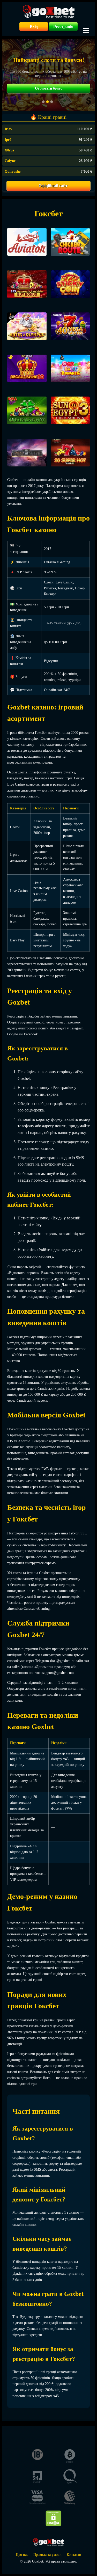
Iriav (8, 129)
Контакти (74, 2555)
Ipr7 (8, 140)
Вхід (34, 27)
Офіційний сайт (53, 186)
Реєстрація (63, 27)
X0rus (9, 150)
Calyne (10, 161)
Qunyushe (13, 171)
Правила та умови (47, 2555)
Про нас (22, 2555)
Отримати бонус (48, 88)
